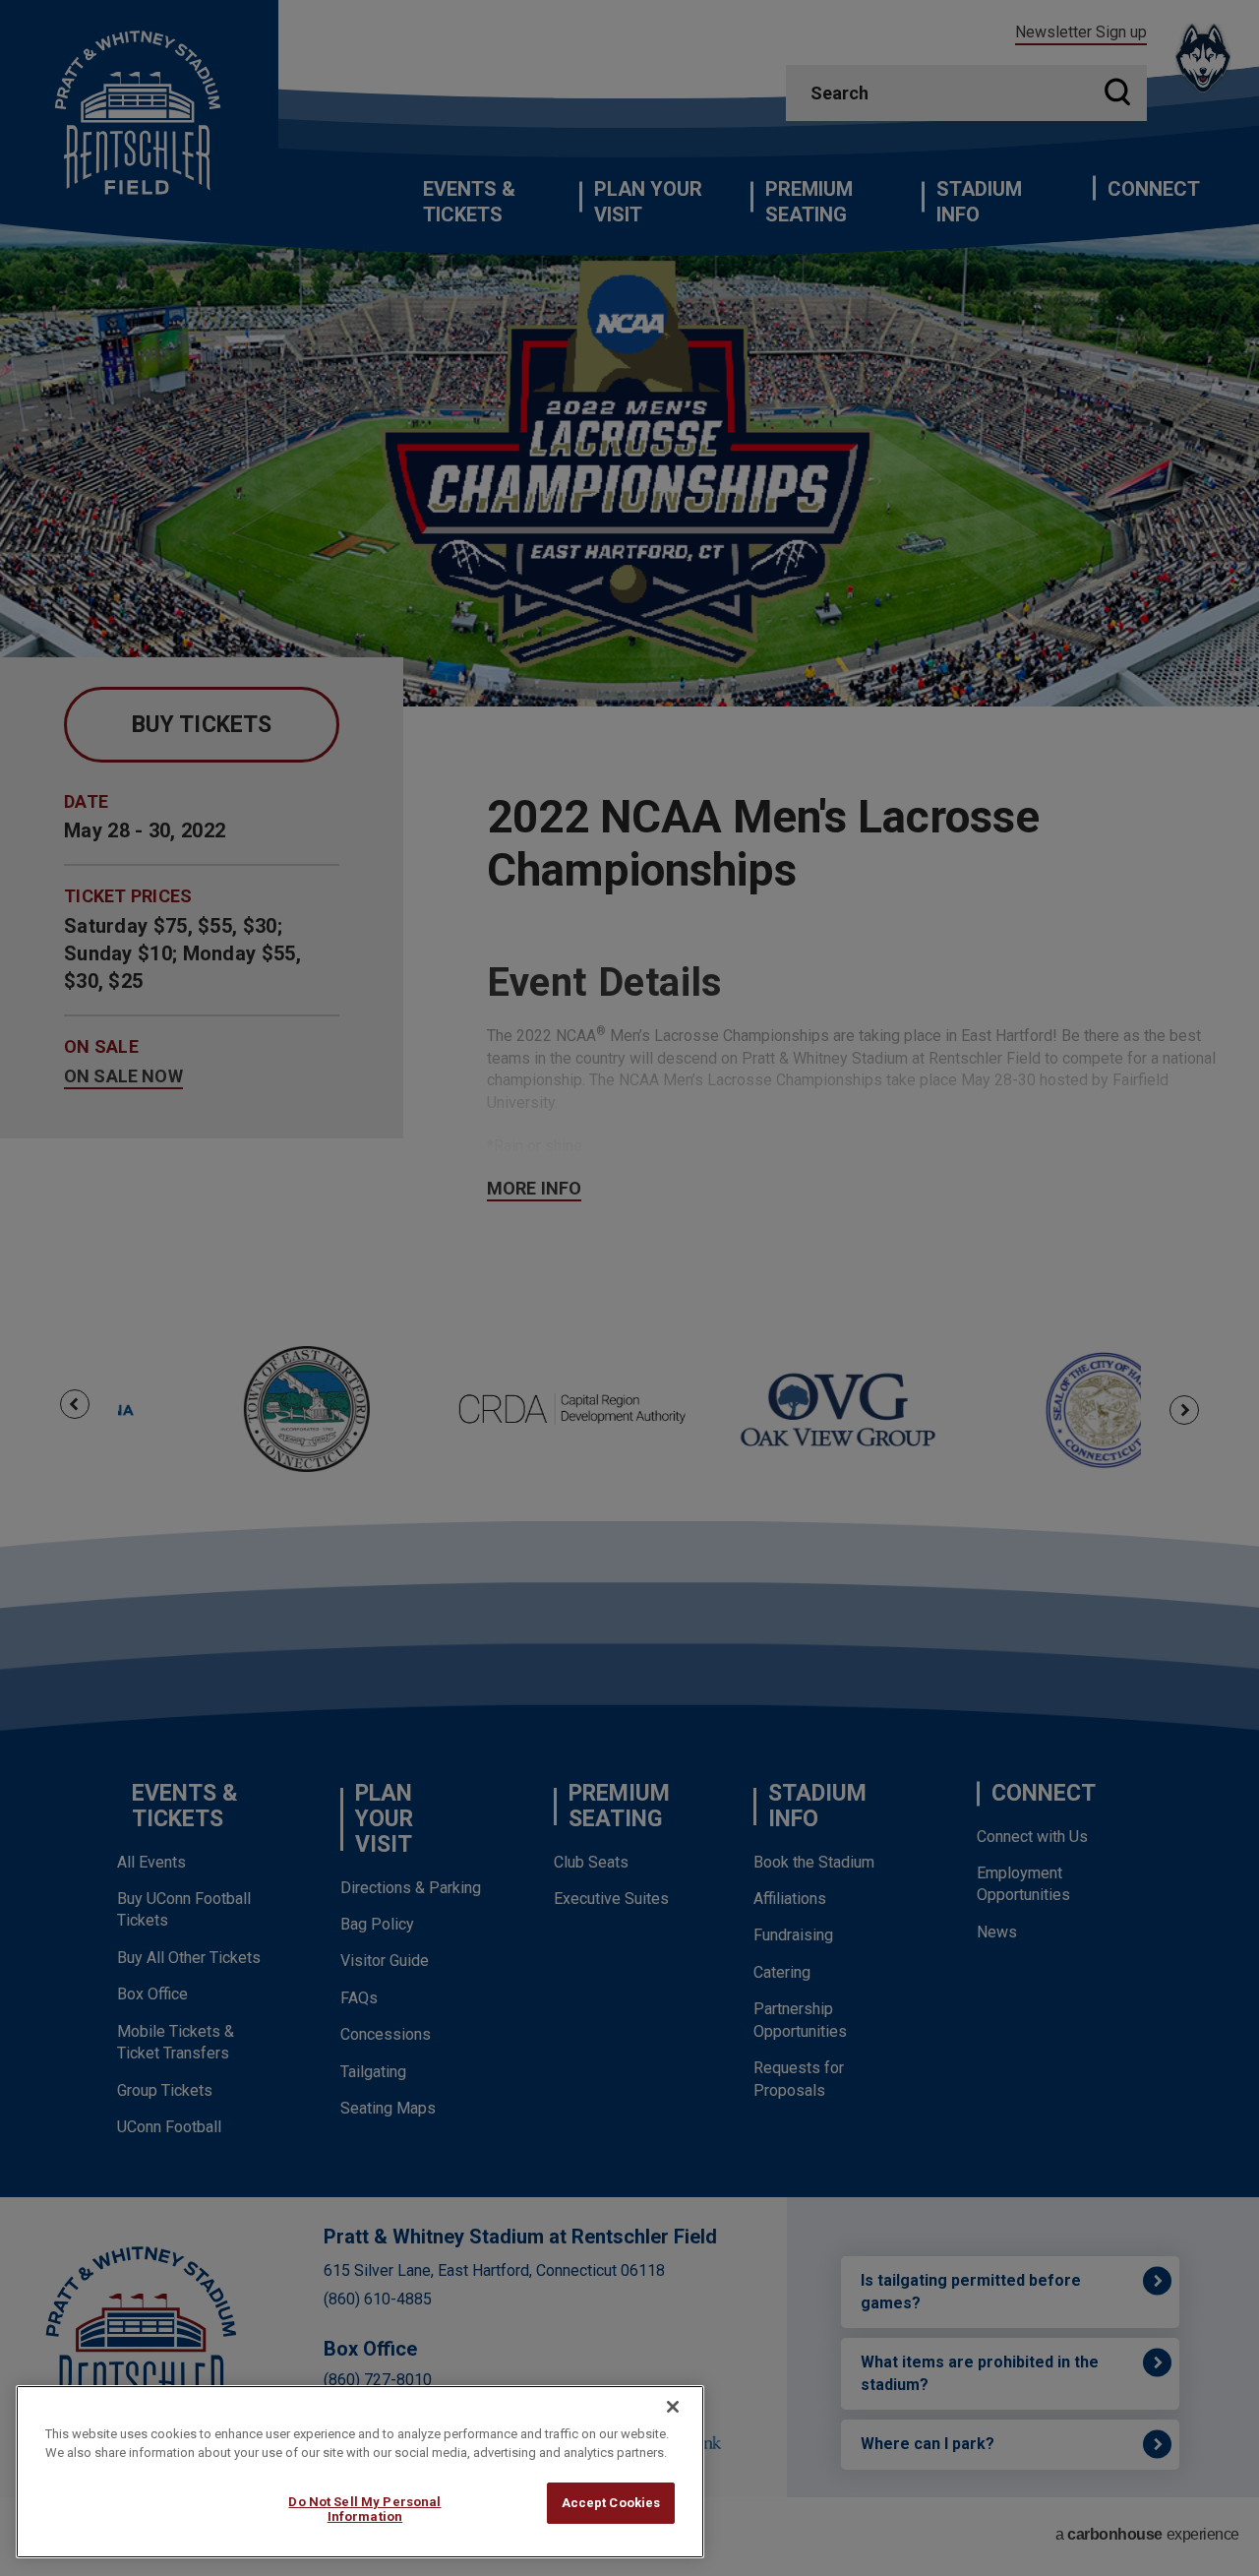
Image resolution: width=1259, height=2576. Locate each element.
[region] (360, 2472)
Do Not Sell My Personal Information (364, 2510)
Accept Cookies (611, 2503)
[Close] (673, 2407)
